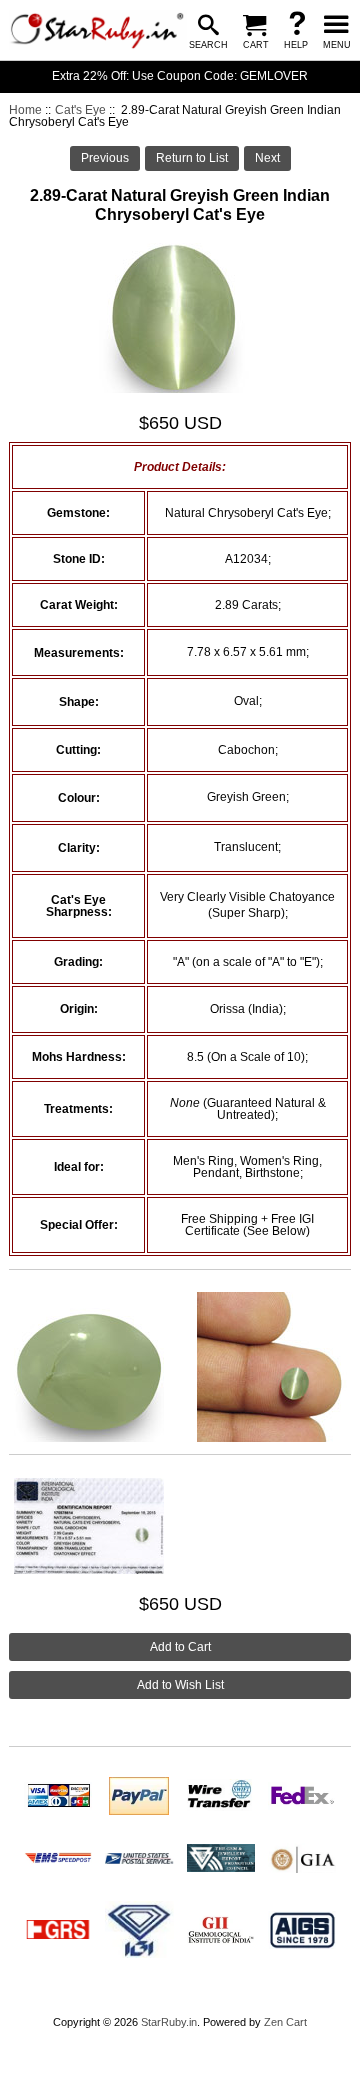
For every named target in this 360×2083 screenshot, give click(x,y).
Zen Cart (285, 2022)
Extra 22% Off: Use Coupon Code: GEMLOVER (180, 76)
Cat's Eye (80, 110)
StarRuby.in (169, 2022)
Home (25, 110)
